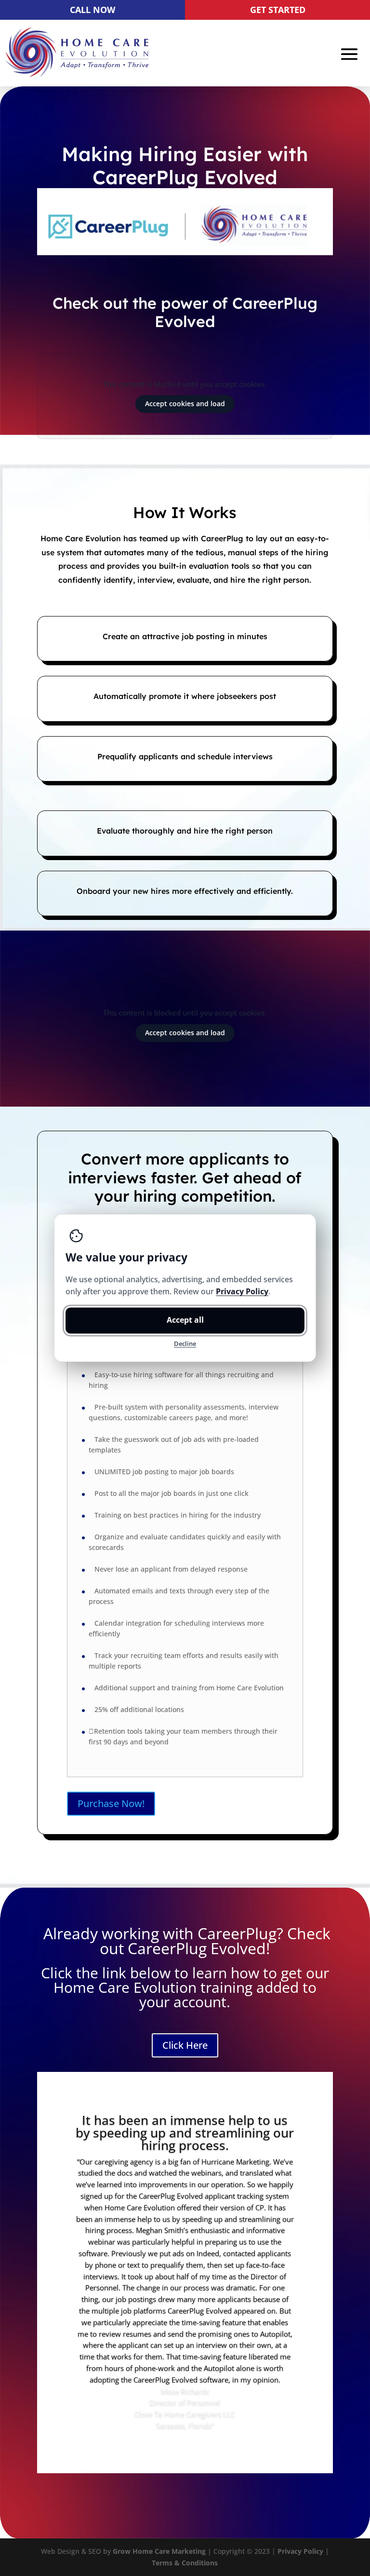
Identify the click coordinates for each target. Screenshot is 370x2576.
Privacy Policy (300, 2551)
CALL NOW (92, 10)
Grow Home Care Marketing (159, 2551)
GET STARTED (278, 10)
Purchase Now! (111, 1803)
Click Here (185, 2045)
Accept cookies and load (185, 404)
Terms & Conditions (185, 2563)
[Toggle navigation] (349, 54)
